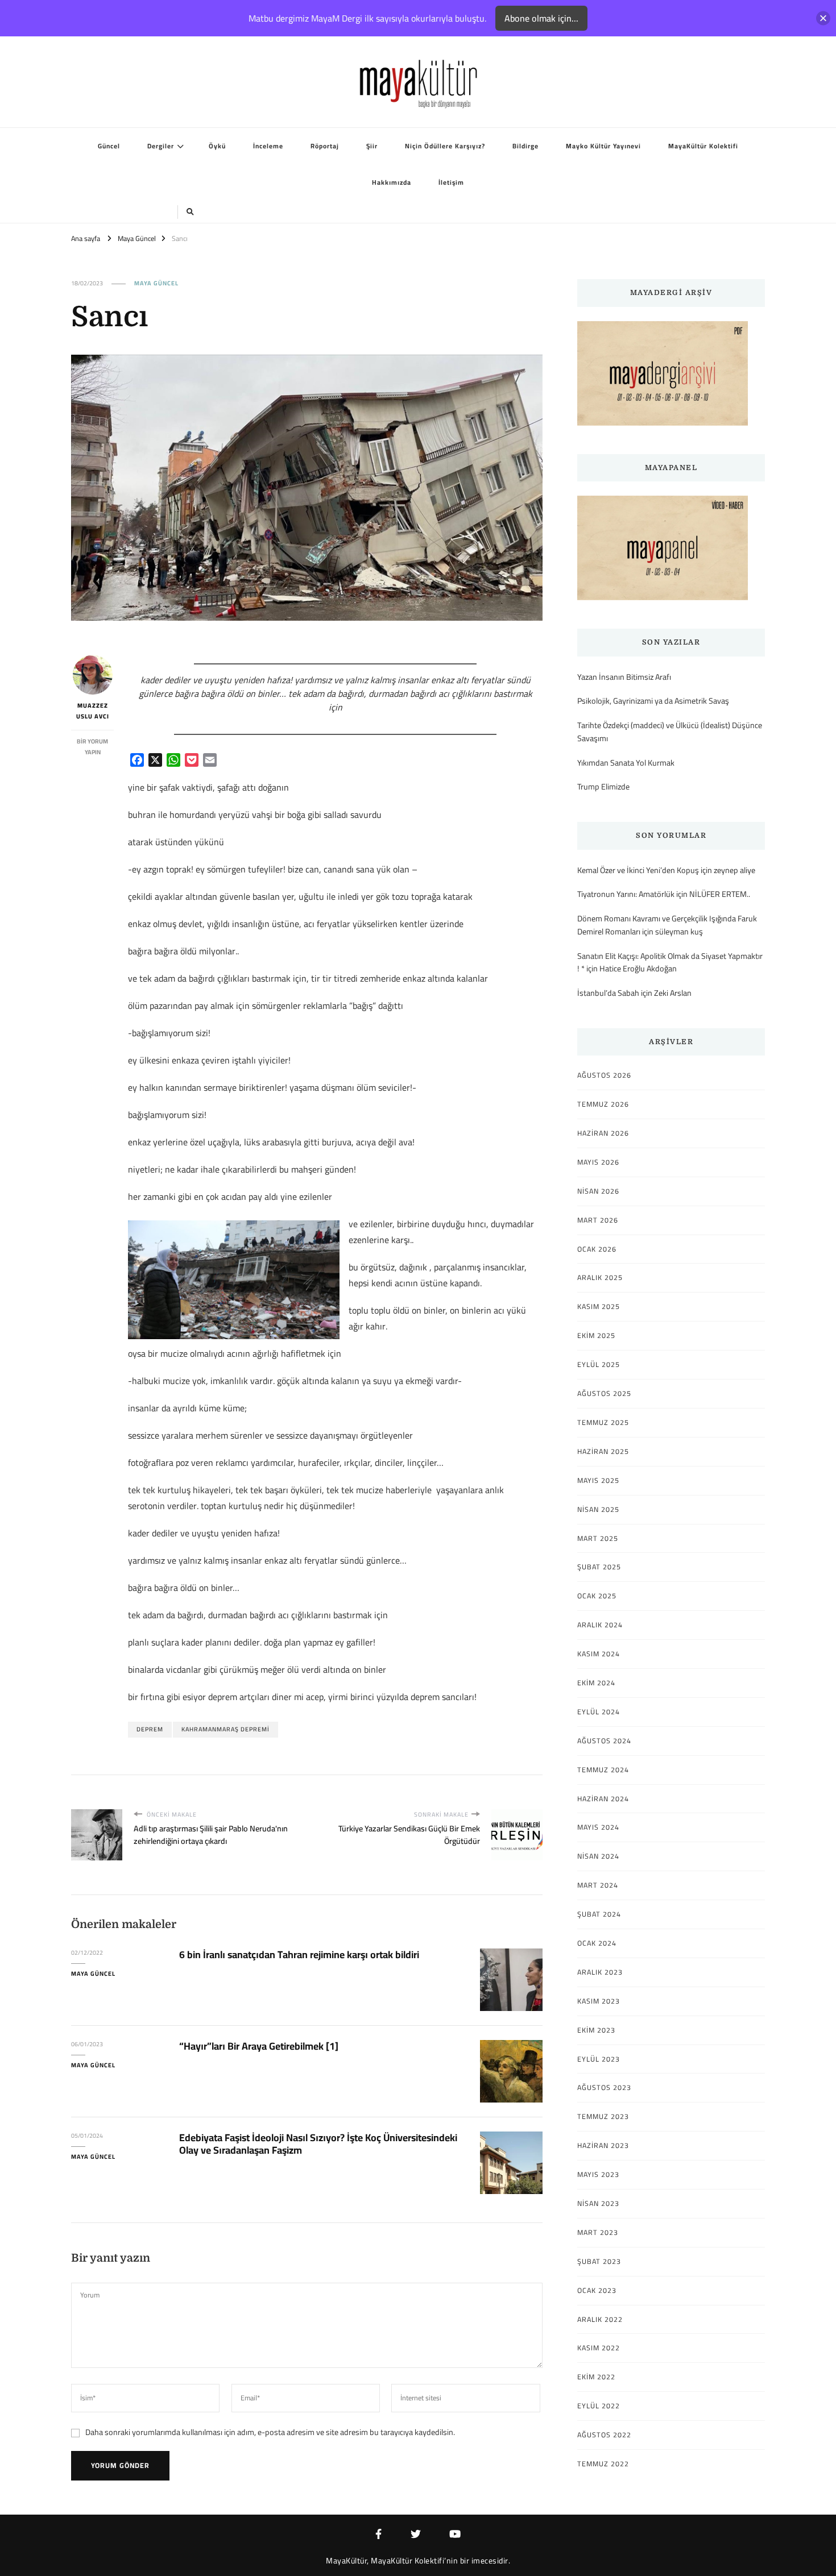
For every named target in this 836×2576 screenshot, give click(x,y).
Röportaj (325, 146)
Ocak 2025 (597, 1596)
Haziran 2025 (603, 1452)
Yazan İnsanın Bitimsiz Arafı (624, 677)
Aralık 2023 (600, 1972)
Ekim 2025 (596, 1336)
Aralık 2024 (600, 1625)
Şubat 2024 (599, 1914)
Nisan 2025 (598, 1510)
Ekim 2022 (596, 2377)
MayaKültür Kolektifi (703, 146)
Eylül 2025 (599, 1365)
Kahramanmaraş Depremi (225, 1729)
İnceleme (268, 146)
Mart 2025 (598, 1539)
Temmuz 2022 (603, 2464)
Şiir (372, 146)
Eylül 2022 (599, 2406)
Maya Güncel (156, 284)
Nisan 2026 (598, 1191)
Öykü (217, 146)
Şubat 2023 (599, 2262)
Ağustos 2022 (604, 2435)
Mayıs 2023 (598, 2175)
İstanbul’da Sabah (608, 993)
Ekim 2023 (596, 2030)
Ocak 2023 (597, 2291)
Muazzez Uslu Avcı (93, 711)
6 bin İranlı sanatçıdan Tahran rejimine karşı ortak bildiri (299, 1954)
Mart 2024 (598, 1885)
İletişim (451, 182)
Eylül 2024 (599, 1712)
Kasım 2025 (599, 1307)
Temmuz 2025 (603, 1423)
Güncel (109, 146)
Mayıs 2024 (598, 1827)
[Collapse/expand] (823, 18)
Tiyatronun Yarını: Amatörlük (626, 894)
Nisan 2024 (598, 1856)
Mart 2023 (598, 2233)
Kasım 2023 (599, 2001)
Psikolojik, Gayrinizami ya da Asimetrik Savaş (653, 701)
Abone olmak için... (541, 18)
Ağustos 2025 (604, 1394)
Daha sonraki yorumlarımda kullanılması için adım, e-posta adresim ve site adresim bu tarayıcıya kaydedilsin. (270, 2432)
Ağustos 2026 (604, 1075)
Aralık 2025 (600, 1278)
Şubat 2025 (599, 1567)
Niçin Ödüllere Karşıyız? (445, 146)
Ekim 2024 (596, 1683)
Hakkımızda (392, 182)
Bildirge (525, 146)
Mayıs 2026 (598, 1162)
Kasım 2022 (599, 2348)
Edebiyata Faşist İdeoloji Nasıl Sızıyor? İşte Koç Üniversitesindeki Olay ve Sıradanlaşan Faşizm (318, 2144)
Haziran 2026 (603, 1133)
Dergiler (161, 146)
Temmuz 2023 (603, 2117)
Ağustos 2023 (604, 2088)
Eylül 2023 (599, 2059)
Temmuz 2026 (603, 1104)
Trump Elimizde (603, 787)
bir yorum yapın (92, 747)
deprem (150, 1729)
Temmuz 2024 (603, 1770)
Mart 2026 (598, 1220)
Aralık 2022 (600, 2320)
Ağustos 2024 (604, 1741)
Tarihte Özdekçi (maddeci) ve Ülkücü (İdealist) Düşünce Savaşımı (670, 732)
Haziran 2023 (603, 2146)
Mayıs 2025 (598, 1481)
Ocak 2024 (597, 1943)
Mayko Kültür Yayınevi (603, 146)
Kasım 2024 (599, 1654)
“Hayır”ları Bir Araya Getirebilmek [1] (259, 2046)
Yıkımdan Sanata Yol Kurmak (626, 763)
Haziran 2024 (603, 1799)
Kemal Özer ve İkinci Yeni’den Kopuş (638, 870)
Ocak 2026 (597, 1249)
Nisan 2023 (598, 2204)
